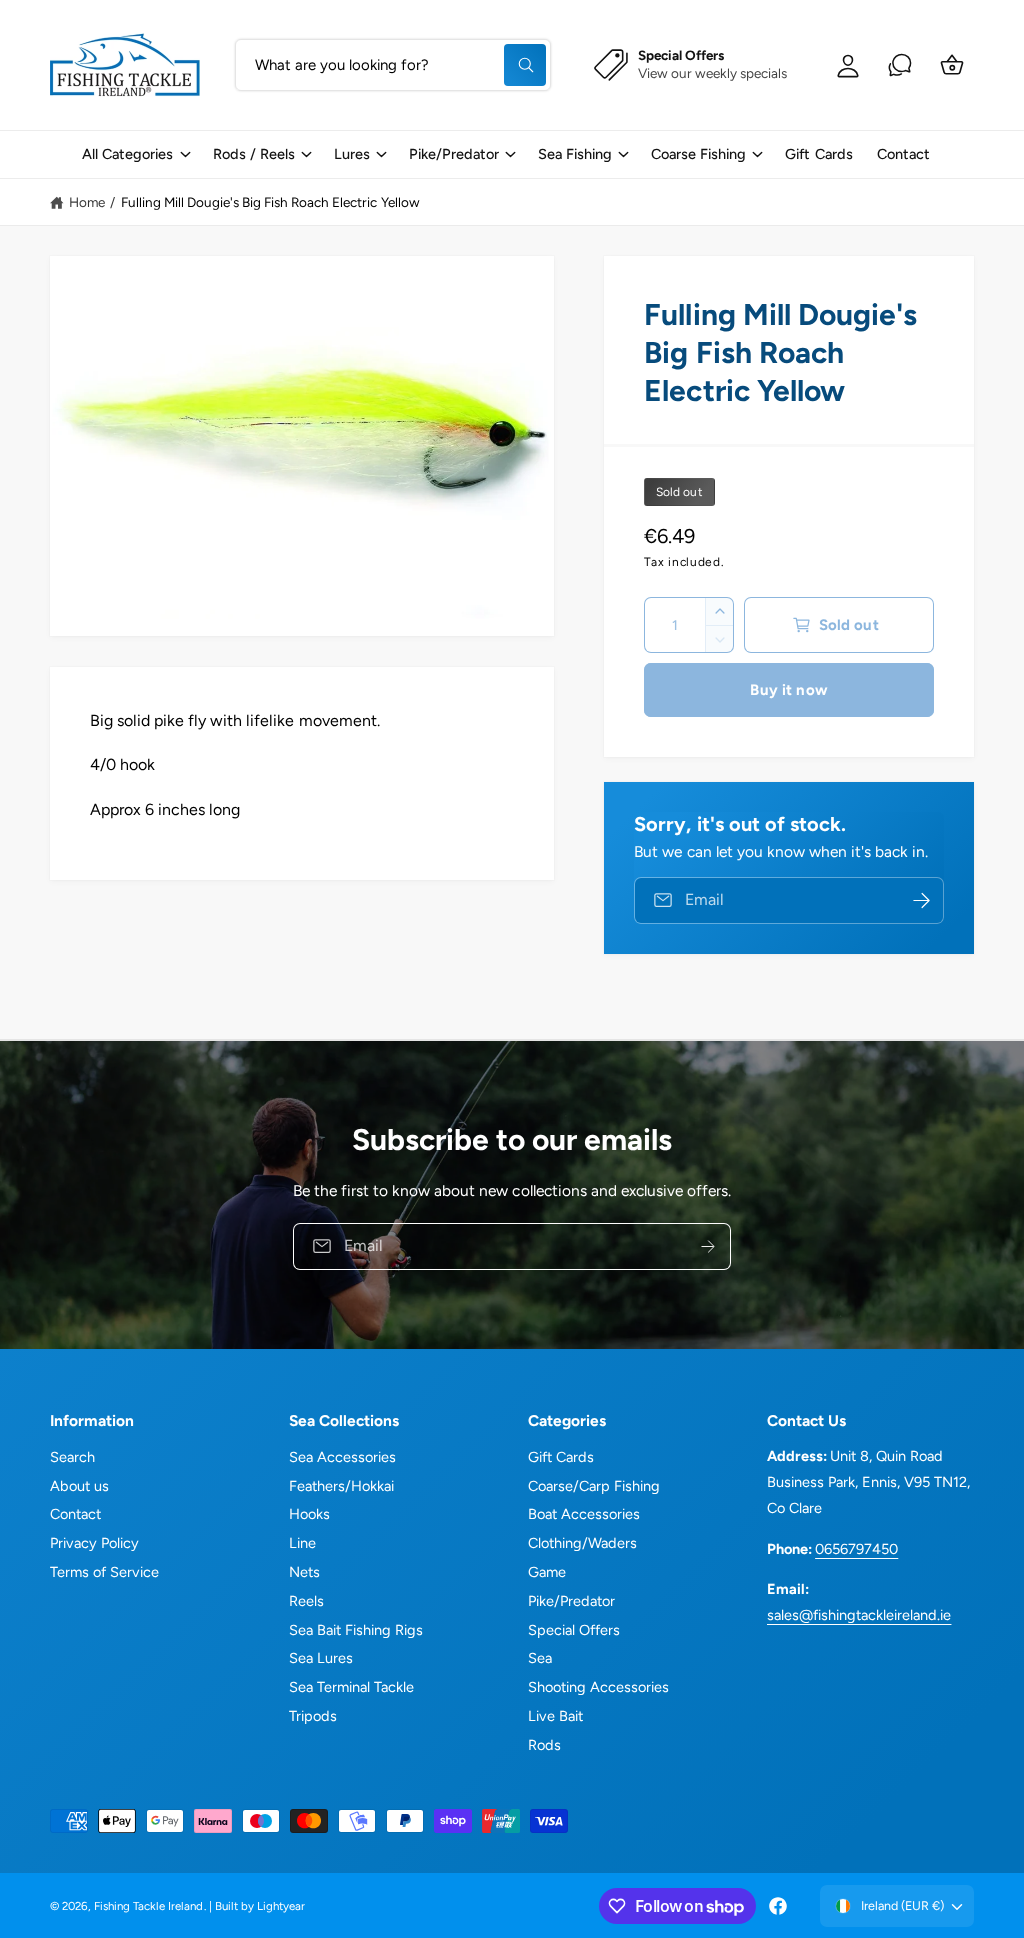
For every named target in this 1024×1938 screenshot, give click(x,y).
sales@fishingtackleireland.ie (859, 1615)
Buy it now (789, 690)
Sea (540, 1658)
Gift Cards (561, 1457)
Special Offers (574, 1630)
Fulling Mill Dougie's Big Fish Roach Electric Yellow (270, 202)
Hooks (309, 1514)
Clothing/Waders (582, 1543)
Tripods (313, 1716)
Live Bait (555, 1716)
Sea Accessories (342, 1457)
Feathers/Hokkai (341, 1486)
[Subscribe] (708, 1245)
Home (87, 202)
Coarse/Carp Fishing (594, 1486)
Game (547, 1572)
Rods (544, 1745)
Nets (304, 1572)
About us (79, 1486)
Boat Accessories (584, 1514)
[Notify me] (922, 900)
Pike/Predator (571, 1601)
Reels (306, 1601)
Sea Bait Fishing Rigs (356, 1630)
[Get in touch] (900, 65)
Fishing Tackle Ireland (148, 1906)
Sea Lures (321, 1658)
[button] (135, 154)
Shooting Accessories (598, 1687)
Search (72, 1457)
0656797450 (856, 1549)
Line (302, 1543)
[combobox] (393, 65)
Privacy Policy (94, 1543)
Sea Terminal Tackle (351, 1687)
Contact (75, 1514)
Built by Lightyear (260, 1906)
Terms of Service (104, 1572)
